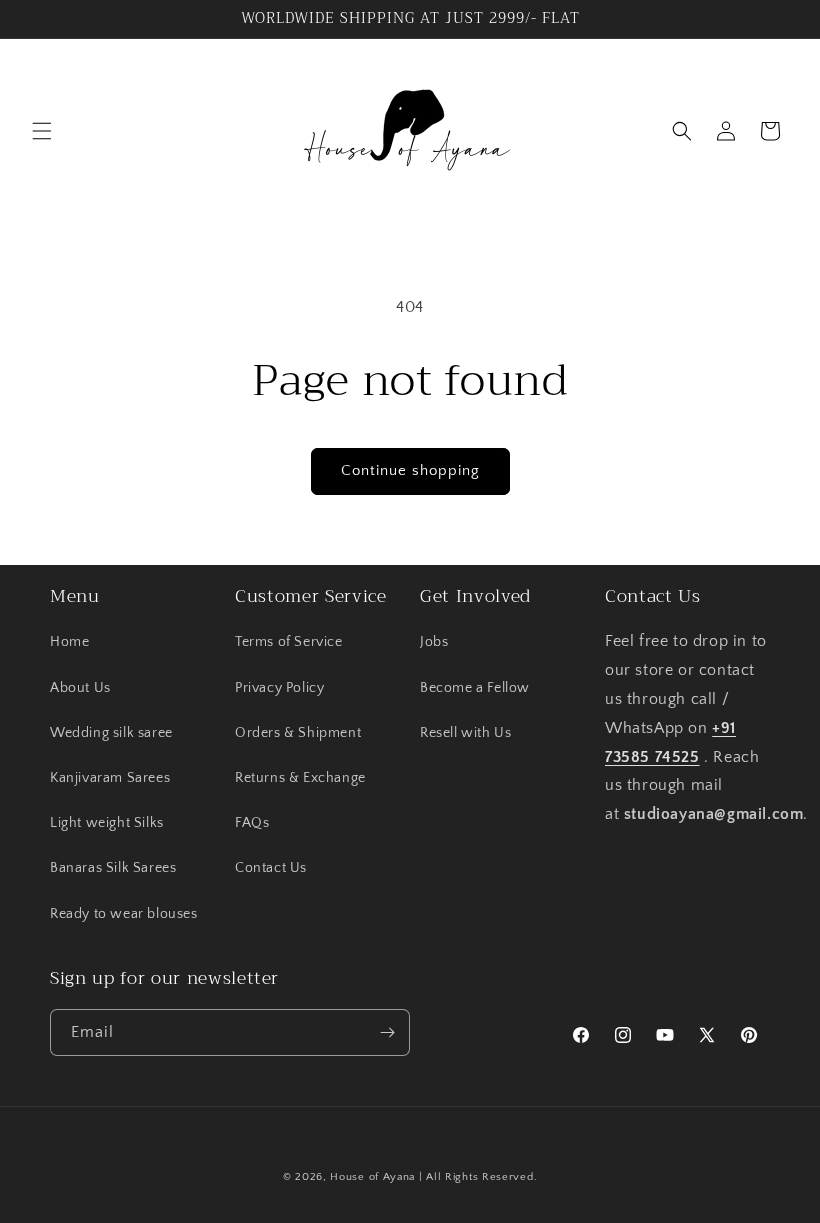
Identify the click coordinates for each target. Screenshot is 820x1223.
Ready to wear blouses (124, 914)
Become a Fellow (475, 688)
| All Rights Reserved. (478, 1177)
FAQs (252, 823)
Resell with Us (465, 733)
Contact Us (271, 868)
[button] (42, 131)
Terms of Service (289, 642)
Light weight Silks (107, 823)
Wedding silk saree (111, 733)
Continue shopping (410, 470)
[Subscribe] (387, 1032)
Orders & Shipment (298, 733)
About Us (80, 688)
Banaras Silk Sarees (113, 868)
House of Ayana (372, 1177)
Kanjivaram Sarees (110, 778)
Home (69, 642)
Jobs (434, 642)
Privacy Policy (279, 688)
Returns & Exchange (300, 778)
